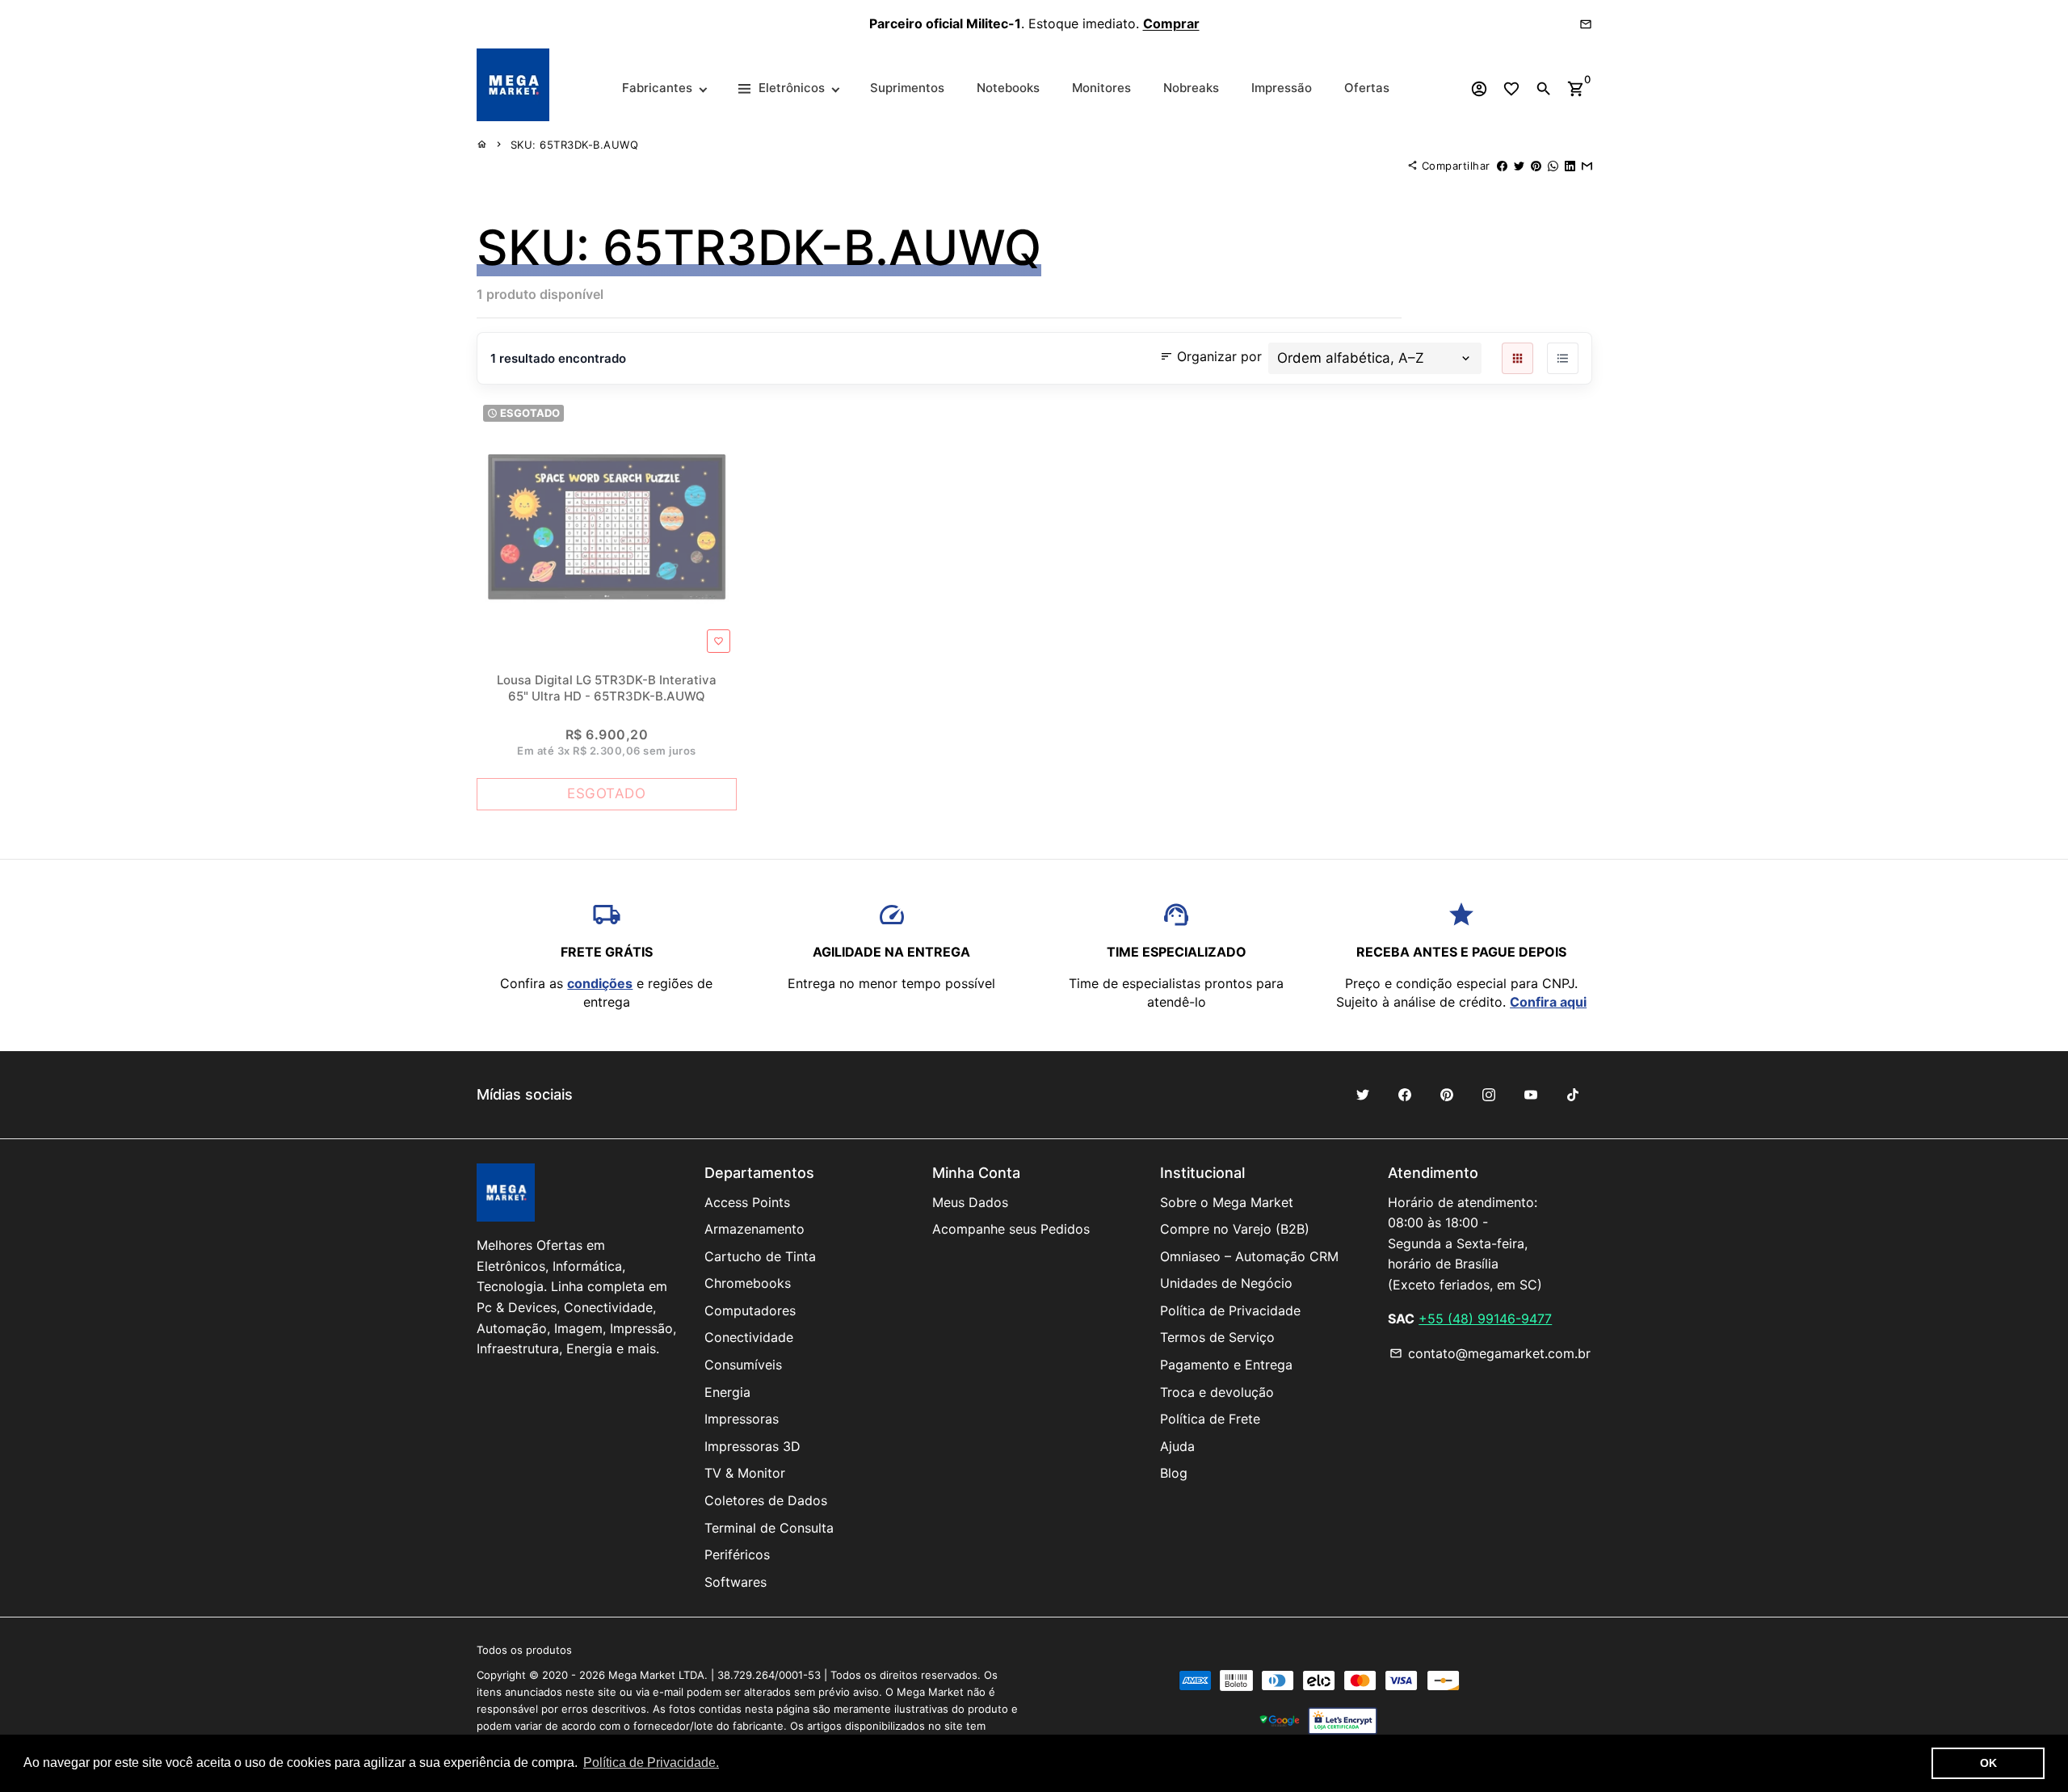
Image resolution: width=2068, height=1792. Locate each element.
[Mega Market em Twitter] (1363, 1095)
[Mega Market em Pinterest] (1447, 1095)
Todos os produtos (524, 1650)
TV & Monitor (745, 1473)
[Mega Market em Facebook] (1405, 1095)
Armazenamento (754, 1229)
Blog (1174, 1473)
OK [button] (1988, 1763)
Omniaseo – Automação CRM (1249, 1256)
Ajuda (1177, 1446)
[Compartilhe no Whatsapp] (1553, 166)
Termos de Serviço (1217, 1337)
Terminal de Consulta (769, 1528)
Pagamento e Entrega (1226, 1365)
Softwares (736, 1582)
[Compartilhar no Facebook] (1502, 166)
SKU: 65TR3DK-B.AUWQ (575, 145)
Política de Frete (1210, 1419)
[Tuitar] (1519, 166)
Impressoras (742, 1419)
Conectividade (749, 1337)
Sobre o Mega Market (1227, 1202)
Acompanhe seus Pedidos (1011, 1229)
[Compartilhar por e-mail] (1587, 166)
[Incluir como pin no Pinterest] (1536, 166)
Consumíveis (743, 1365)
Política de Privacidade (1230, 1310)
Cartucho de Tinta (760, 1256)
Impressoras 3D (752, 1446)
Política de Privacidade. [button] (651, 1763)
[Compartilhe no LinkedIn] (1570, 166)
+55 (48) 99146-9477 (1485, 1319)
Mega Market (642, 1675)
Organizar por (1211, 356)
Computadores (750, 1310)
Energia (727, 1392)
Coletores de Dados (766, 1500)
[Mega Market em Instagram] (1489, 1095)
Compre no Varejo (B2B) (1235, 1229)
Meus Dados (970, 1202)
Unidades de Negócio (1226, 1283)
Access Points (747, 1202)
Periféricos (737, 1554)
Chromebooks (748, 1283)
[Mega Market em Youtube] (1531, 1095)
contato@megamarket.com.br (1490, 1353)
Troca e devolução (1217, 1392)
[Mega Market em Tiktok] (1573, 1095)
